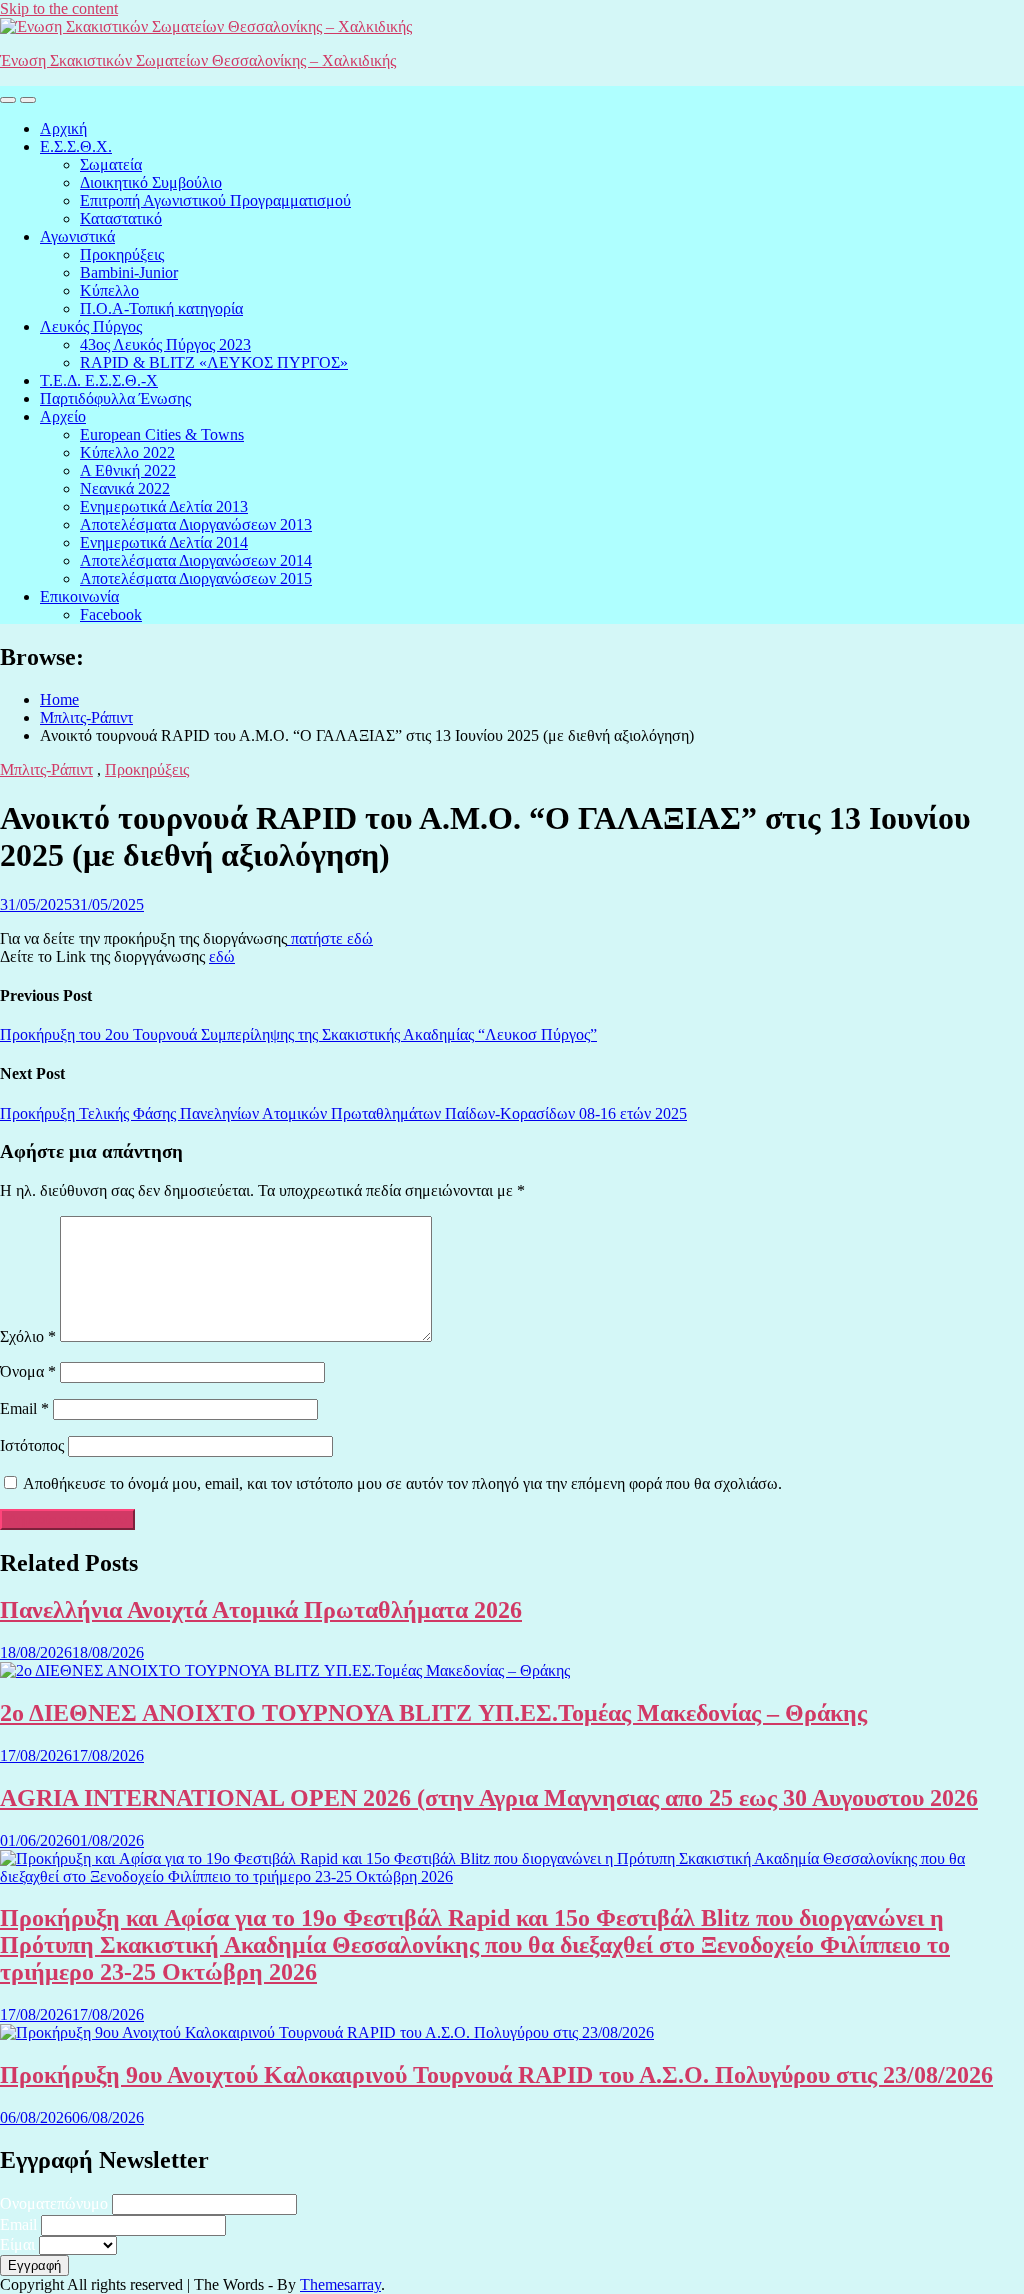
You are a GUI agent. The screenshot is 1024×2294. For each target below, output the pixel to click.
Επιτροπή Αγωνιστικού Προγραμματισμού (215, 200)
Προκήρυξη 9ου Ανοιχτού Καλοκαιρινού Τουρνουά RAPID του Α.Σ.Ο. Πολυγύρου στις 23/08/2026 (496, 2075)
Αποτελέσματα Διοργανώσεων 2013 (196, 524)
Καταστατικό (121, 218)
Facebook (111, 614)
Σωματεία (111, 164)
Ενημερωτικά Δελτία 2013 (164, 506)
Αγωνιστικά (77, 236)
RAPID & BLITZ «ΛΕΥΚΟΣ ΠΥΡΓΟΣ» (214, 362)
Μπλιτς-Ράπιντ (46, 769)
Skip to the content (59, 8)
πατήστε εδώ (330, 938)
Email (24, 1408)
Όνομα (28, 1371)
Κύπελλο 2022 (127, 452)
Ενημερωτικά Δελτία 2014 (164, 542)
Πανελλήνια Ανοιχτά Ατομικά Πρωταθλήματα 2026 (261, 1610)
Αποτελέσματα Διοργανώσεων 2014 (196, 560)
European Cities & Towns (162, 434)
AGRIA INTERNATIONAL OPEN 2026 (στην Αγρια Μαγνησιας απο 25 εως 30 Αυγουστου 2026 (489, 1798)
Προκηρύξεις (122, 254)
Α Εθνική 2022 (128, 470)
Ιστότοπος (32, 1445)
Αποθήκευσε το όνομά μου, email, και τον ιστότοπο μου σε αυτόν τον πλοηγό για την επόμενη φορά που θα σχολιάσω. (402, 1483)
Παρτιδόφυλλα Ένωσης (115, 398)
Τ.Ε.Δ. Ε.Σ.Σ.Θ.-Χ (99, 380)
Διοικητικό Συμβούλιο (151, 182)
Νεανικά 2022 (125, 488)
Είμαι (17, 2244)
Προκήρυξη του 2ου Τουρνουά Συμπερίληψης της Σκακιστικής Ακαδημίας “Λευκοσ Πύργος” (298, 1034)
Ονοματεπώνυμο (54, 2203)
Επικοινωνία (79, 596)
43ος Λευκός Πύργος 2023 (165, 344)
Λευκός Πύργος (91, 326)
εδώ (222, 956)
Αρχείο (63, 416)
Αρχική (63, 128)
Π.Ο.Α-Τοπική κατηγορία (161, 308)
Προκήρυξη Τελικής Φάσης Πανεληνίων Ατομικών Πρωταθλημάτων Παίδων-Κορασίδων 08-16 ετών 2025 (343, 1113)
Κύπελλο (109, 290)
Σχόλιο (28, 1336)
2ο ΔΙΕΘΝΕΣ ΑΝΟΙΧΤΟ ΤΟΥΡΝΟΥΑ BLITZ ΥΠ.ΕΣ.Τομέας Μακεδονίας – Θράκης (433, 1713)
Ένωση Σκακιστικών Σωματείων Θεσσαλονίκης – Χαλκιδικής (198, 60)
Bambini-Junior (129, 272)
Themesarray (340, 2284)
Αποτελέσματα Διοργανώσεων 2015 (196, 578)
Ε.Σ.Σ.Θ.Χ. (76, 146)
